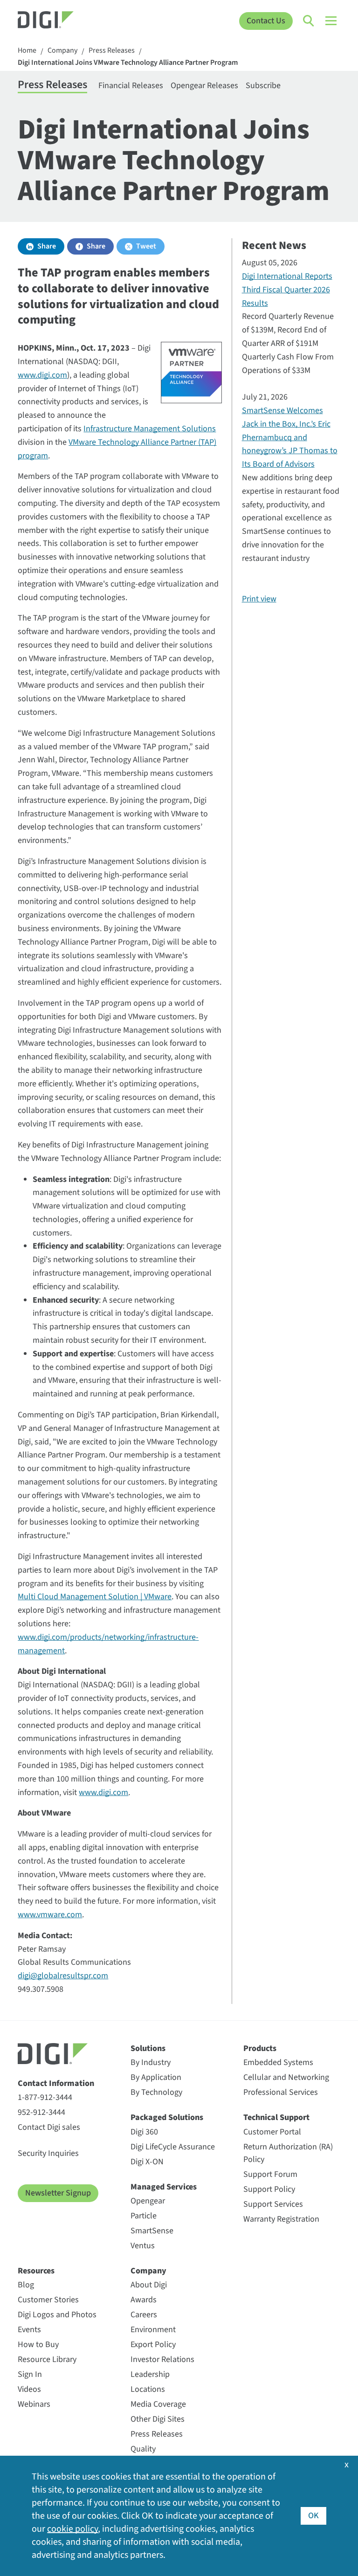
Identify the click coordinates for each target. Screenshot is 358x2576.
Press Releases (112, 51)
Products (260, 2048)
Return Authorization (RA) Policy (288, 2153)
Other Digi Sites (158, 2419)
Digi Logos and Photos (57, 2315)
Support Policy (269, 2189)
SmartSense (152, 2231)
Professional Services (281, 2092)
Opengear (148, 2201)
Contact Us (266, 21)
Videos (29, 2389)
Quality (143, 2449)
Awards (144, 2300)
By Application (156, 2077)
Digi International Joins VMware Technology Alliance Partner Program (128, 63)
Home (27, 51)
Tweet (146, 246)
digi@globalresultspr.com (63, 1976)
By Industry (151, 2062)
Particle (144, 2216)
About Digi (149, 2285)
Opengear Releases (204, 86)
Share (47, 246)
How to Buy (38, 2345)
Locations (148, 2389)
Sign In (30, 2374)
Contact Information (56, 2083)
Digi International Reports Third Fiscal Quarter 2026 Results (287, 290)
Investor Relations (162, 2359)
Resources (36, 2271)
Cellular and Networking (286, 2077)
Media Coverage (158, 2404)
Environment (153, 2330)
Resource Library (47, 2359)
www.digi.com (42, 375)
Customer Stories (48, 2300)
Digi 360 (144, 2132)
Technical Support (276, 2117)
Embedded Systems (278, 2062)
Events (29, 2330)
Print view (259, 599)
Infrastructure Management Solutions (150, 429)
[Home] (58, 21)
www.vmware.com (50, 1915)
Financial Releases (131, 86)
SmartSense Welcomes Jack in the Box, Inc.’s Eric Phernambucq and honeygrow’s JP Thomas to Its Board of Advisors (290, 437)
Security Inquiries (48, 2153)
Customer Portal (272, 2132)
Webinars (34, 2404)
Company (62, 51)
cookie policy (72, 2529)
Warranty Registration (281, 2219)
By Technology (156, 2092)
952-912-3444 (41, 2112)
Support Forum (270, 2174)
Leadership (150, 2374)
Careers (144, 2315)
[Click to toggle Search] (309, 21)
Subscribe (263, 86)
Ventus (143, 2246)
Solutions (148, 2048)
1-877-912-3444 (45, 2097)
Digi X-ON (147, 2162)
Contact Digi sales (49, 2127)
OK (313, 2516)
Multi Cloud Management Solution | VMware (95, 1597)
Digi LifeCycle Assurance (173, 2147)
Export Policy (153, 2345)
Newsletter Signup (58, 2193)
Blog (26, 2285)
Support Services (273, 2204)
